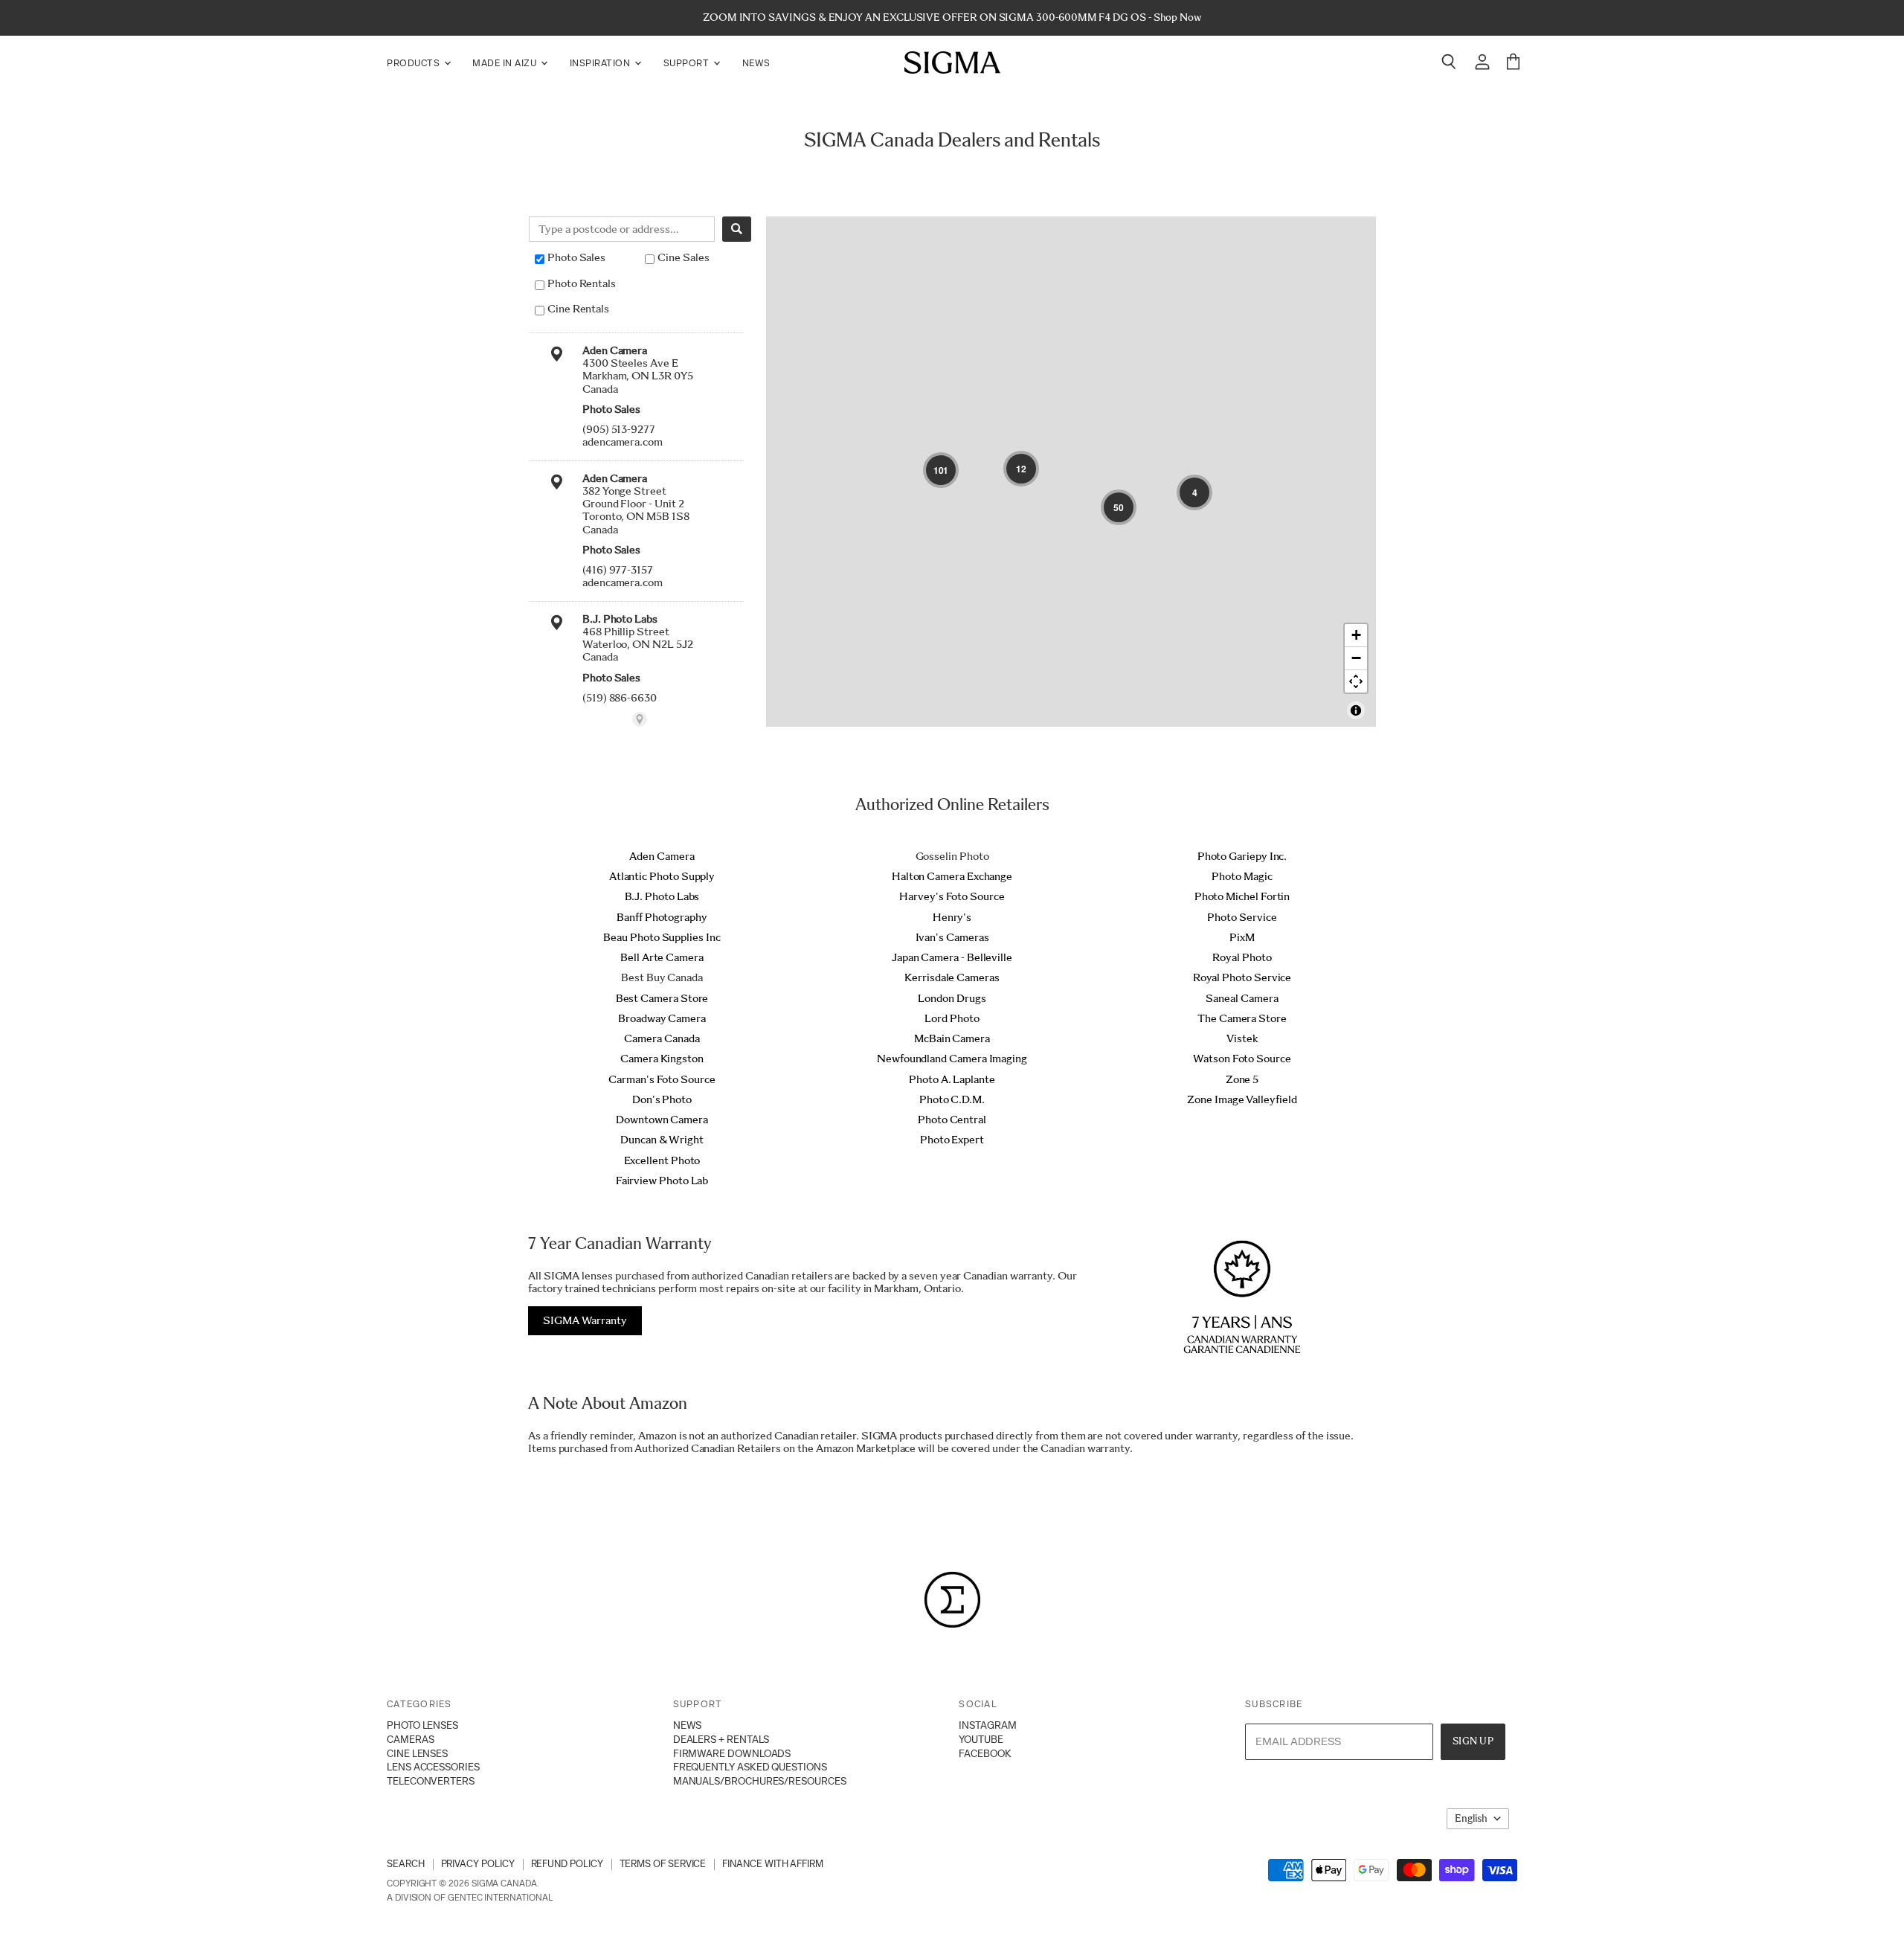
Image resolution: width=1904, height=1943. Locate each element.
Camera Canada (662, 1038)
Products (415, 63)
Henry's (952, 917)
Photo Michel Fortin (1242, 896)
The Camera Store (1242, 1018)
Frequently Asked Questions (750, 1767)
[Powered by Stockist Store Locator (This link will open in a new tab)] (640, 719)
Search (406, 1864)
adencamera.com (623, 442)
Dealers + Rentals (721, 1739)
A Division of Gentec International (469, 1898)
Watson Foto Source (1242, 1059)
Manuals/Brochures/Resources (760, 1781)
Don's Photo (662, 1099)
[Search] (737, 229)
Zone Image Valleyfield (1242, 1099)
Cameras (410, 1739)
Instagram (987, 1725)
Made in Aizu (506, 63)
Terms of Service (663, 1864)
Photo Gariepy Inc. (1242, 856)
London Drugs (952, 998)
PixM (1242, 937)
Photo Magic (1242, 876)
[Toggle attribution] (1356, 710)
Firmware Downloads (732, 1753)
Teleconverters (431, 1781)
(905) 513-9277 (619, 429)
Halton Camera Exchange (952, 876)
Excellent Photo (662, 1160)
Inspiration (601, 63)
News (756, 63)
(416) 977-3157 (618, 570)
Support (688, 63)
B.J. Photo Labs (662, 896)
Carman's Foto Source (662, 1079)
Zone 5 (1242, 1079)
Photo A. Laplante (952, 1079)
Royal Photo (1242, 957)
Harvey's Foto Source (952, 896)
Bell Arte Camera (662, 957)
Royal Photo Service (1242, 977)
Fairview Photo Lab (662, 1181)
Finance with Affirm (773, 1864)
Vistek (1242, 1038)
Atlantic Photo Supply (662, 876)
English (1471, 1818)
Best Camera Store (662, 998)
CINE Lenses (417, 1753)
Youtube (981, 1739)
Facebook (985, 1753)
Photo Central (952, 1120)
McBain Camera (952, 1038)
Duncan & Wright (662, 1140)
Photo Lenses (422, 1725)
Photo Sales (576, 257)
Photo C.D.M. (952, 1099)
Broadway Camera (662, 1018)
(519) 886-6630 (620, 698)
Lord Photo (952, 1018)
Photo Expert (952, 1140)
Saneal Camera (1242, 998)
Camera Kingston (662, 1059)
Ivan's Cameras (952, 937)
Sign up (1473, 1741)
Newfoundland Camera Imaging (952, 1059)
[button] (941, 470)
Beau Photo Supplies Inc (662, 937)
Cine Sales (683, 257)
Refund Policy (567, 1864)
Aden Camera (662, 856)
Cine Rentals (578, 309)
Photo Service (1242, 917)
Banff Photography (662, 917)
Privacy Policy (478, 1864)
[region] (1071, 472)
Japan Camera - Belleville (952, 957)
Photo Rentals (582, 283)
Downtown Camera (662, 1120)
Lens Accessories (433, 1767)
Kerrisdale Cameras (952, 977)
